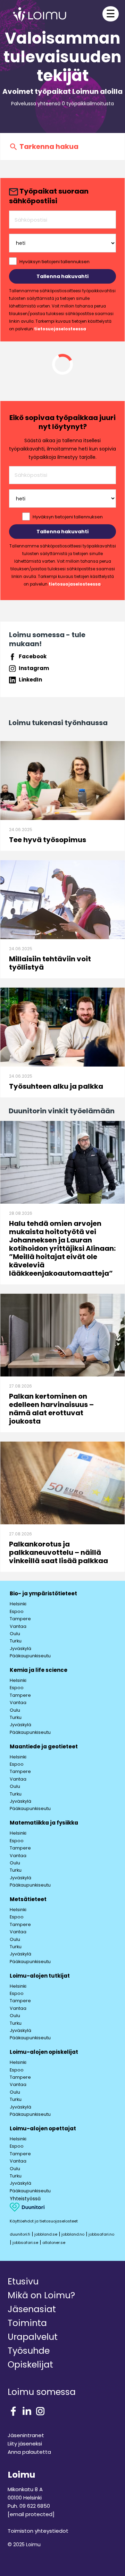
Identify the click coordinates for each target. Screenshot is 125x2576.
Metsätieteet (28, 1899)
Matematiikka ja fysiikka (44, 1823)
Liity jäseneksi (25, 2444)
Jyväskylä (20, 1648)
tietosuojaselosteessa (60, 329)
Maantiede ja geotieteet (44, 1746)
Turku (16, 1641)
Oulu (15, 1634)
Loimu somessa (42, 2392)
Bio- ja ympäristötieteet (43, 1593)
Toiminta (27, 2323)
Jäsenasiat (32, 2309)
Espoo (17, 1611)
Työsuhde (29, 2351)
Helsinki (18, 1604)
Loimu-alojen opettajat (43, 2128)
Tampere (20, 1619)
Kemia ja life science (39, 1670)
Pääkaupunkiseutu (30, 1656)
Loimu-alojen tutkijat (40, 1976)
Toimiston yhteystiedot (38, 2531)
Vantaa (18, 1626)
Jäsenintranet (26, 2435)
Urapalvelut (33, 2337)
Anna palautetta (29, 2452)
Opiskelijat (30, 2365)
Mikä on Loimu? (41, 2295)
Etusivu (23, 2281)
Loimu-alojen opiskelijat (44, 2052)
